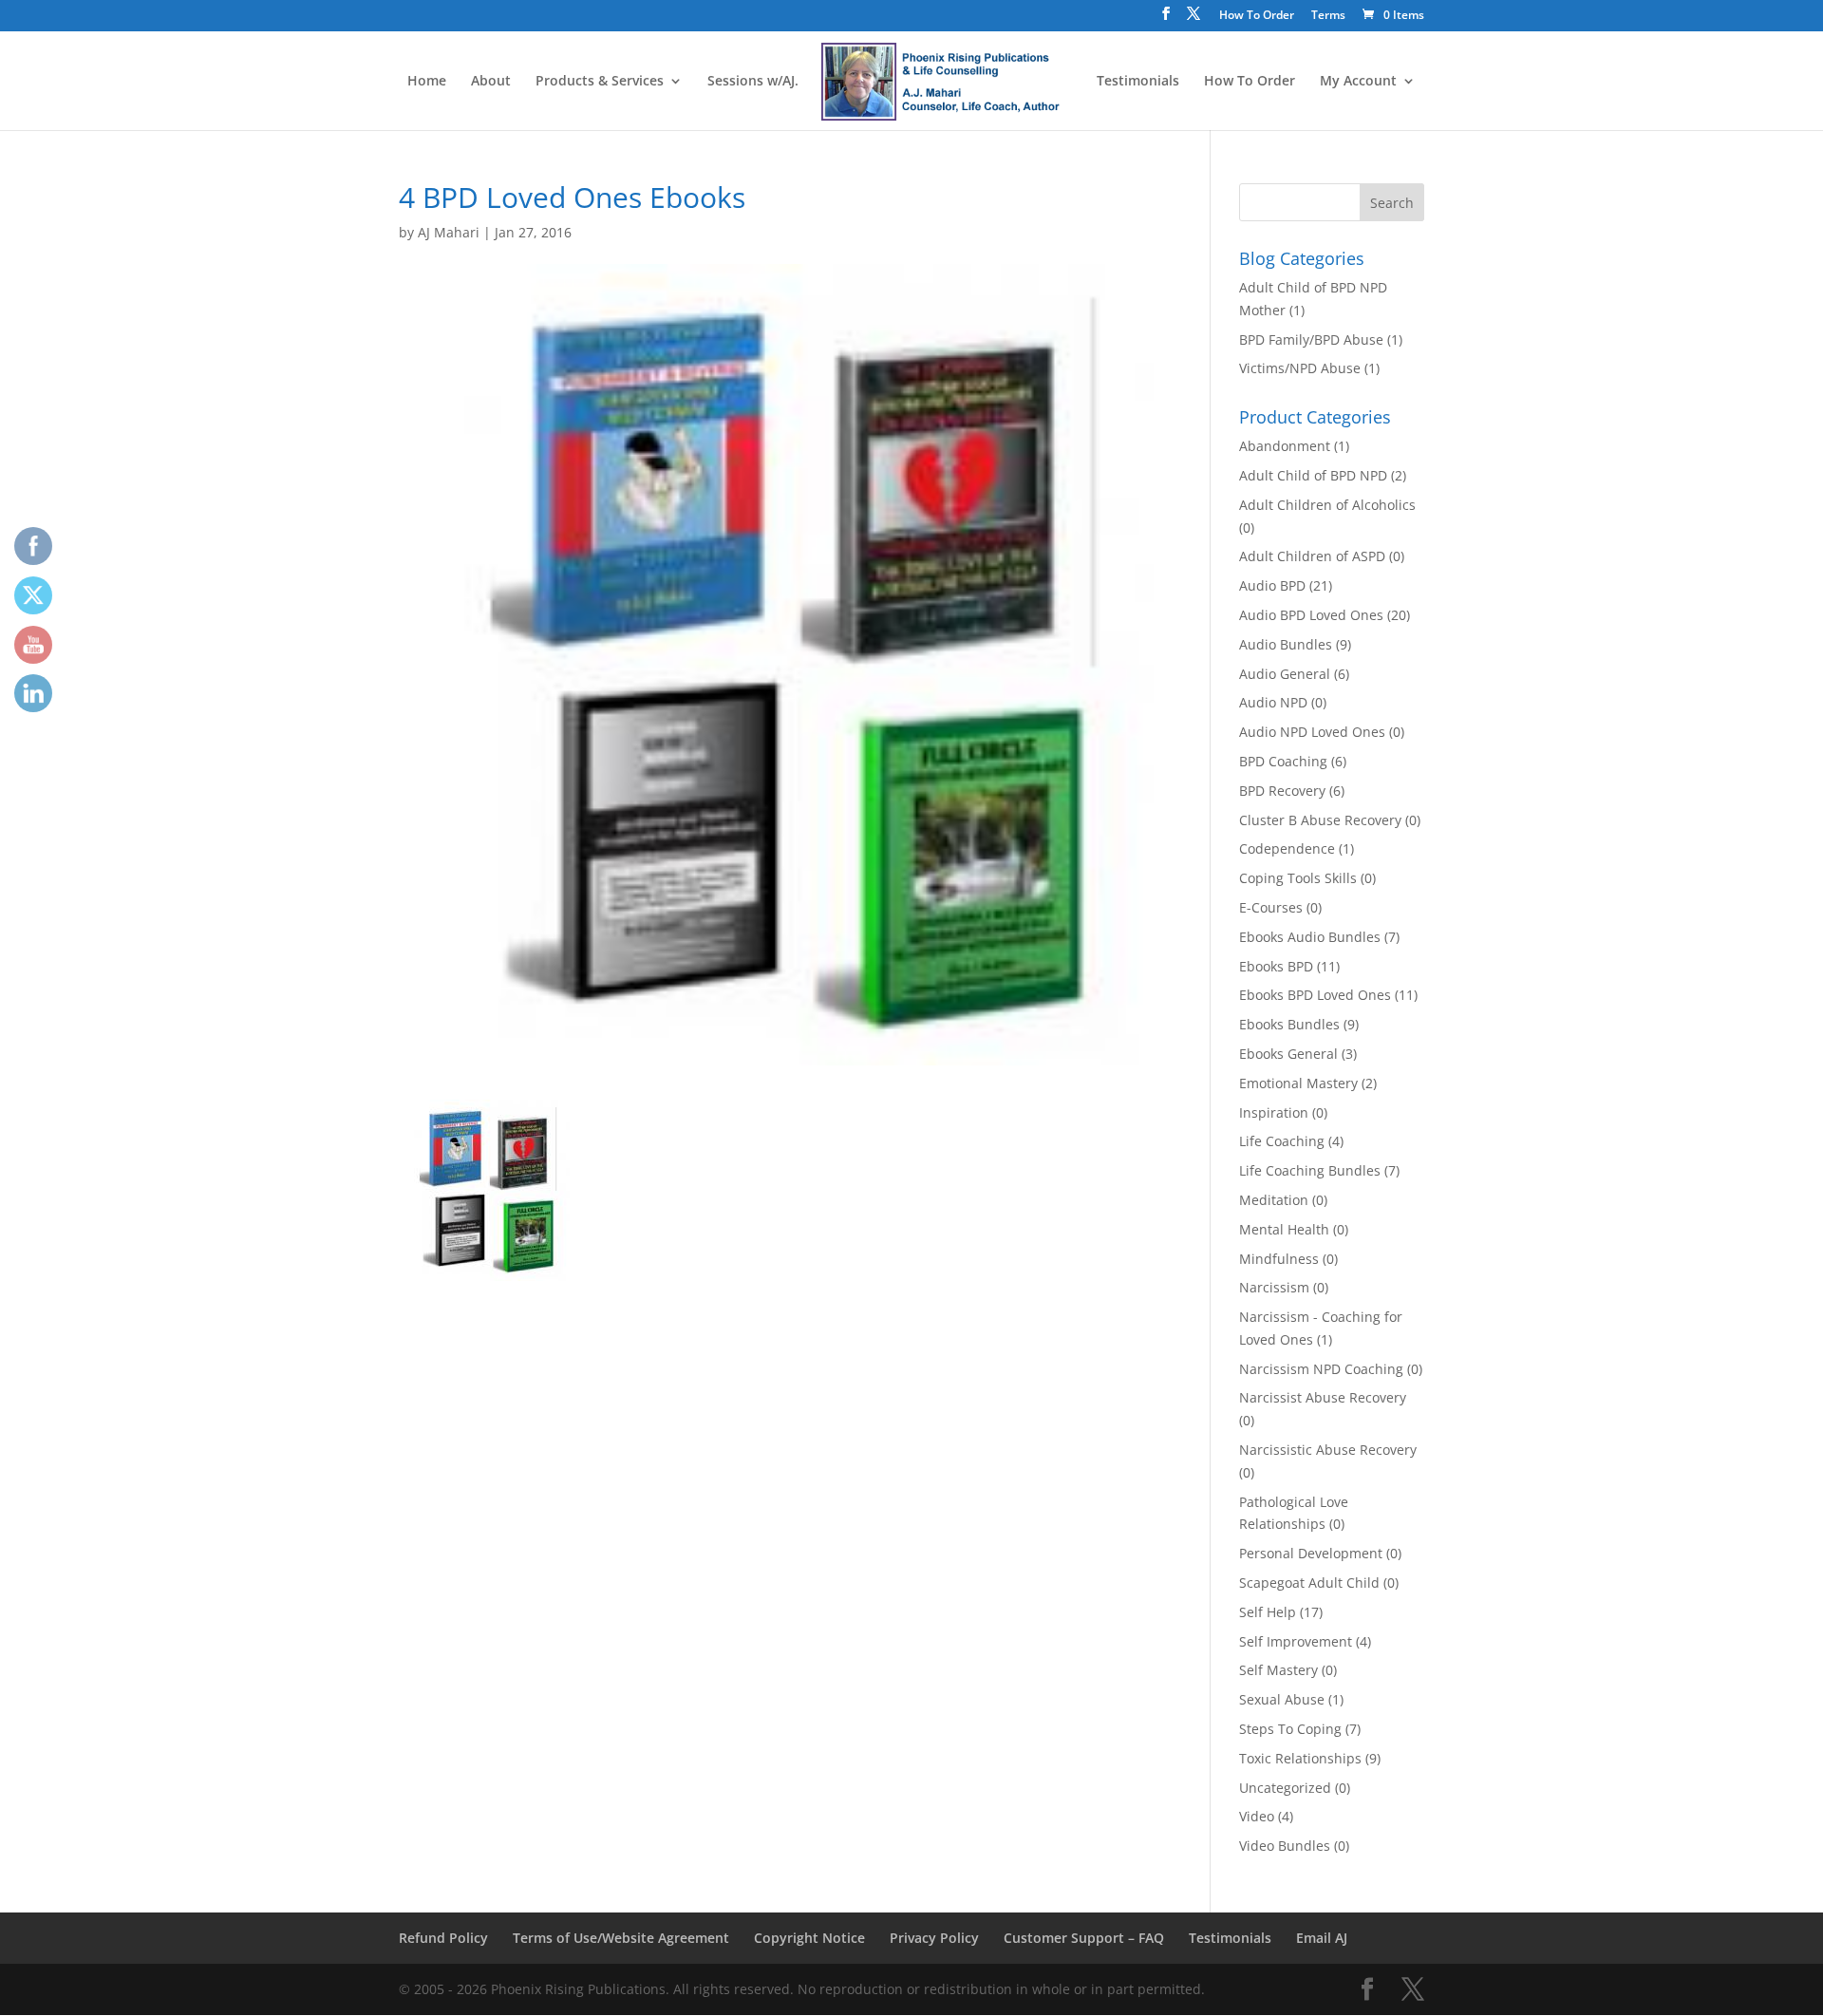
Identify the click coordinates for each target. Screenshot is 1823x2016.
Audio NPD (1273, 702)
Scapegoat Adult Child (1309, 1583)
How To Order (1257, 16)
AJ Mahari (449, 232)
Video (1257, 1816)
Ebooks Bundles (1289, 1024)
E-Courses (1271, 907)
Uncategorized (1285, 1788)
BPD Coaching (1283, 761)
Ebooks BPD (1276, 966)
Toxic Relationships (1300, 1758)
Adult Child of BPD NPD (1313, 475)
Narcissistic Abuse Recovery (1328, 1450)
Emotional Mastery (1298, 1083)
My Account (1358, 82)
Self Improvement (1296, 1641)
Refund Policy (443, 1938)
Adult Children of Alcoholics (1327, 505)
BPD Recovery (1282, 791)
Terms (1328, 16)
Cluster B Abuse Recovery (1320, 820)
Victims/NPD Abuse (1300, 368)
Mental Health (1284, 1229)
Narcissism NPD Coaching (1321, 1369)
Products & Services (600, 82)
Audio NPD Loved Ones (1312, 732)
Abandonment (1285, 446)
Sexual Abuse (1282, 1699)
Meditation (1274, 1200)
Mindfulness (1279, 1259)
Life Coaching (1282, 1141)
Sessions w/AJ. (753, 82)
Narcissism (1274, 1287)
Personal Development (1311, 1553)
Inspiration (1274, 1112)
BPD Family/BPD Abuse (1311, 339)
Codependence (1287, 848)
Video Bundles (1285, 1846)
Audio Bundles (1286, 644)
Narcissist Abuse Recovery (1323, 1397)
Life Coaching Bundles (1310, 1170)
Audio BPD (1272, 585)
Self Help (1268, 1612)
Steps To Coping (1290, 1729)
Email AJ (1322, 1938)
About (491, 82)
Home (427, 82)
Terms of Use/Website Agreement (621, 1938)
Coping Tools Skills (1298, 878)
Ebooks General (1288, 1054)
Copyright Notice (809, 1938)
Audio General (1285, 674)
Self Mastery (1278, 1670)
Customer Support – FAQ (1084, 1938)
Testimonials (1138, 82)
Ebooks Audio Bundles (1310, 937)
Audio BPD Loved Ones (1311, 615)
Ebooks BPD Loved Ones (1315, 995)
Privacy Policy (934, 1938)
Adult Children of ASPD (1312, 556)
